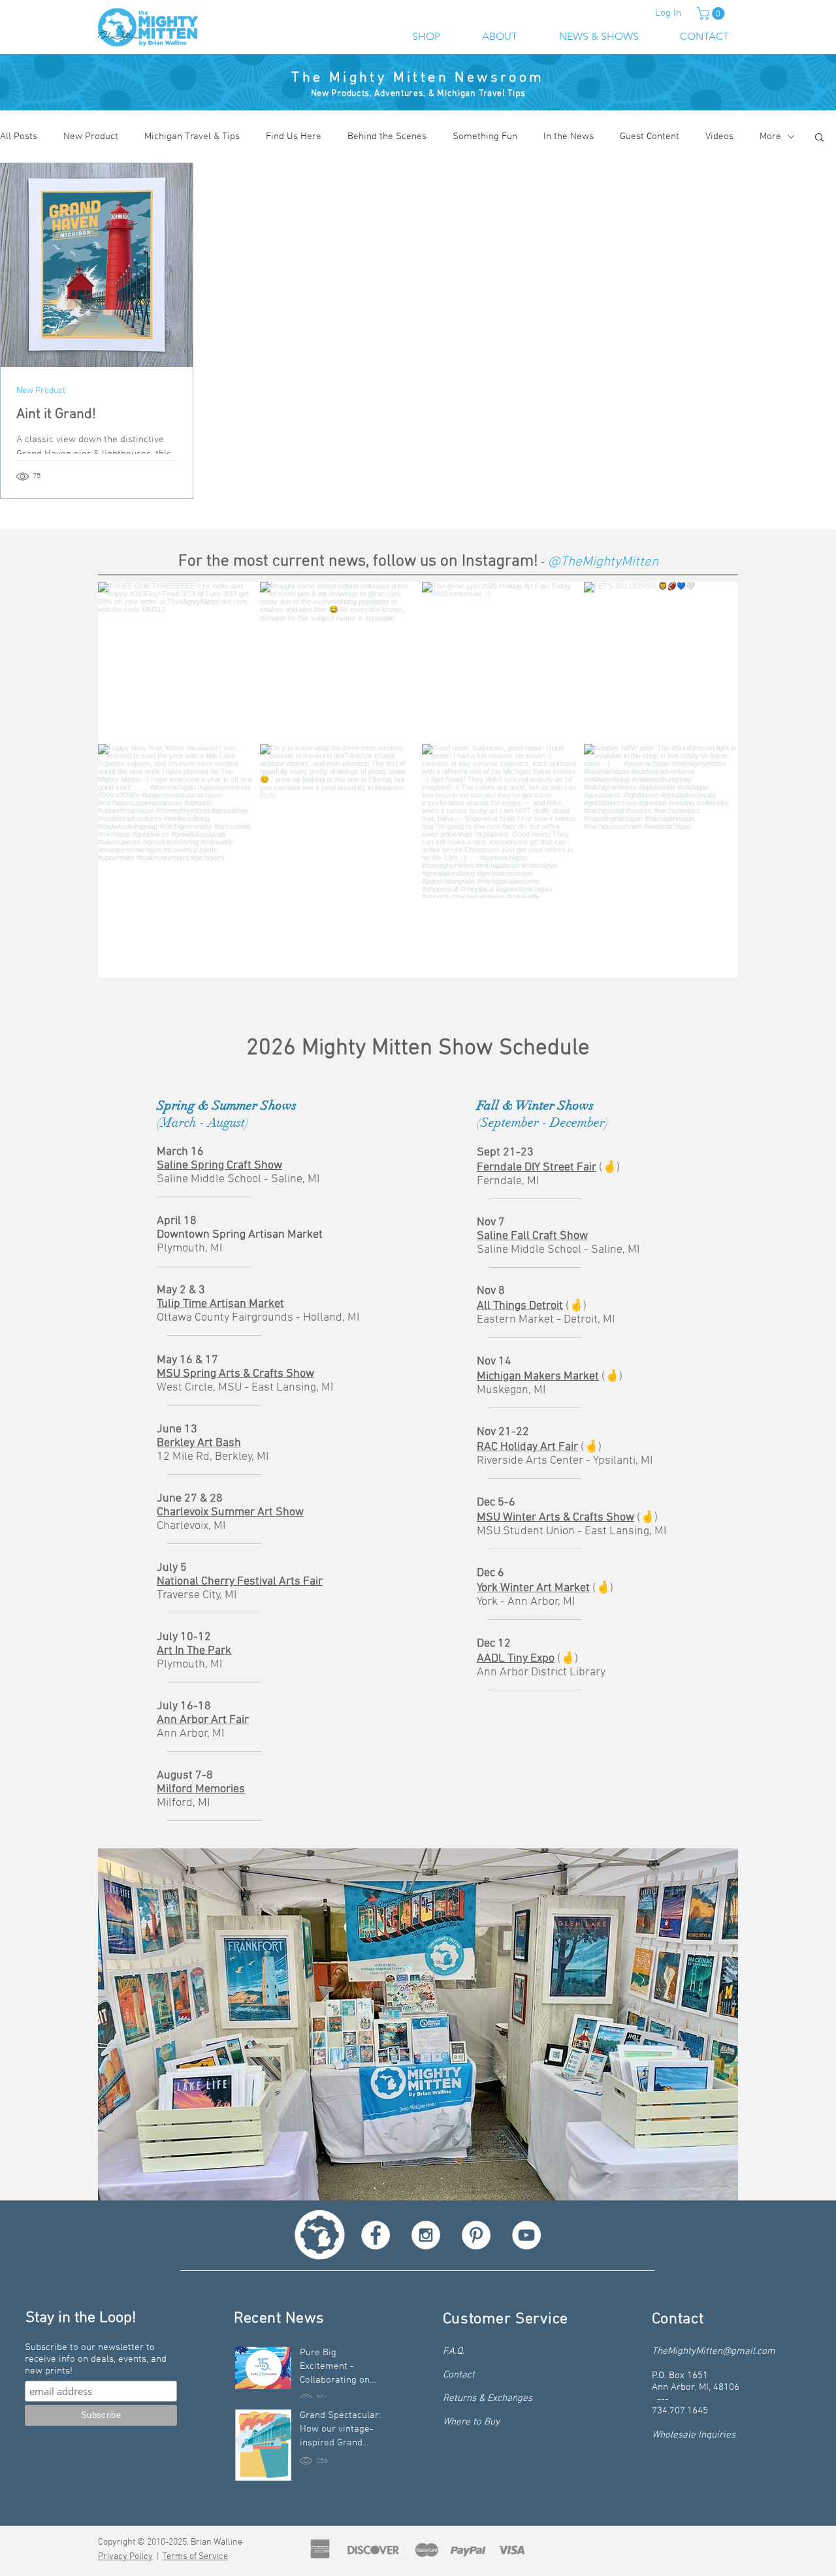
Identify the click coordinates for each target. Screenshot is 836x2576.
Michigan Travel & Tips (192, 137)
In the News (569, 137)
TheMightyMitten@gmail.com (714, 2351)
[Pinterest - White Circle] (476, 2235)
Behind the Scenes (387, 137)
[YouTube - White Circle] (526, 2235)
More (770, 137)
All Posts (19, 137)
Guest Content (650, 137)
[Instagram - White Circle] (426, 2235)
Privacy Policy (125, 2557)
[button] (712, 13)
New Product (91, 137)
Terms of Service (195, 2557)
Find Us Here (294, 137)
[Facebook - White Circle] (376, 2235)
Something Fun (485, 137)
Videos (719, 137)
